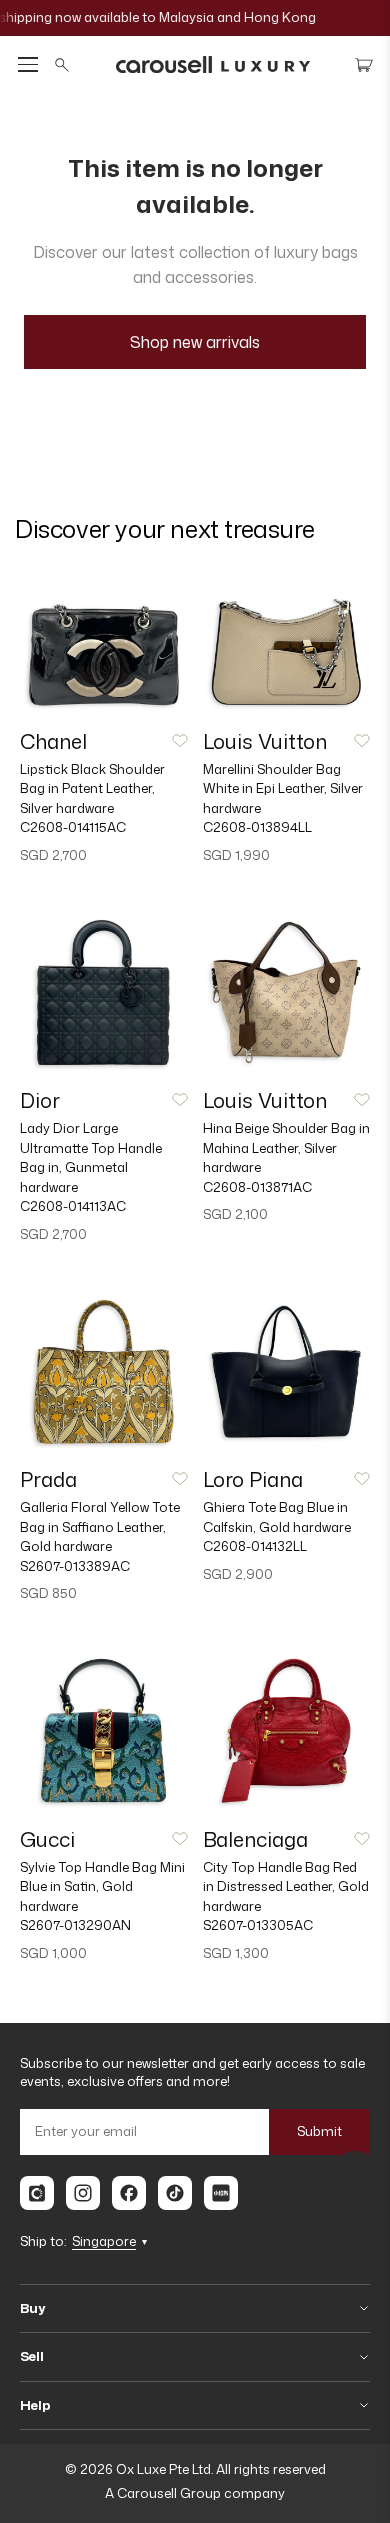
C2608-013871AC (257, 1187)
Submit (319, 2131)
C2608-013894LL (257, 827)
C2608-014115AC (73, 827)
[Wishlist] (180, 741)
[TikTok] (175, 2193)
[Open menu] (28, 64)
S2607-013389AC (75, 1566)
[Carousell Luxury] (213, 65)
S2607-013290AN (75, 1925)
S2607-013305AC (258, 1925)
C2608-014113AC (73, 1206)
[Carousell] (37, 2193)
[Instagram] (83, 2193)
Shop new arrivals (195, 342)
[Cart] (364, 65)
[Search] (62, 65)
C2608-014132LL (255, 1546)
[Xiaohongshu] (221, 2193)
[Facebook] (129, 2193)
